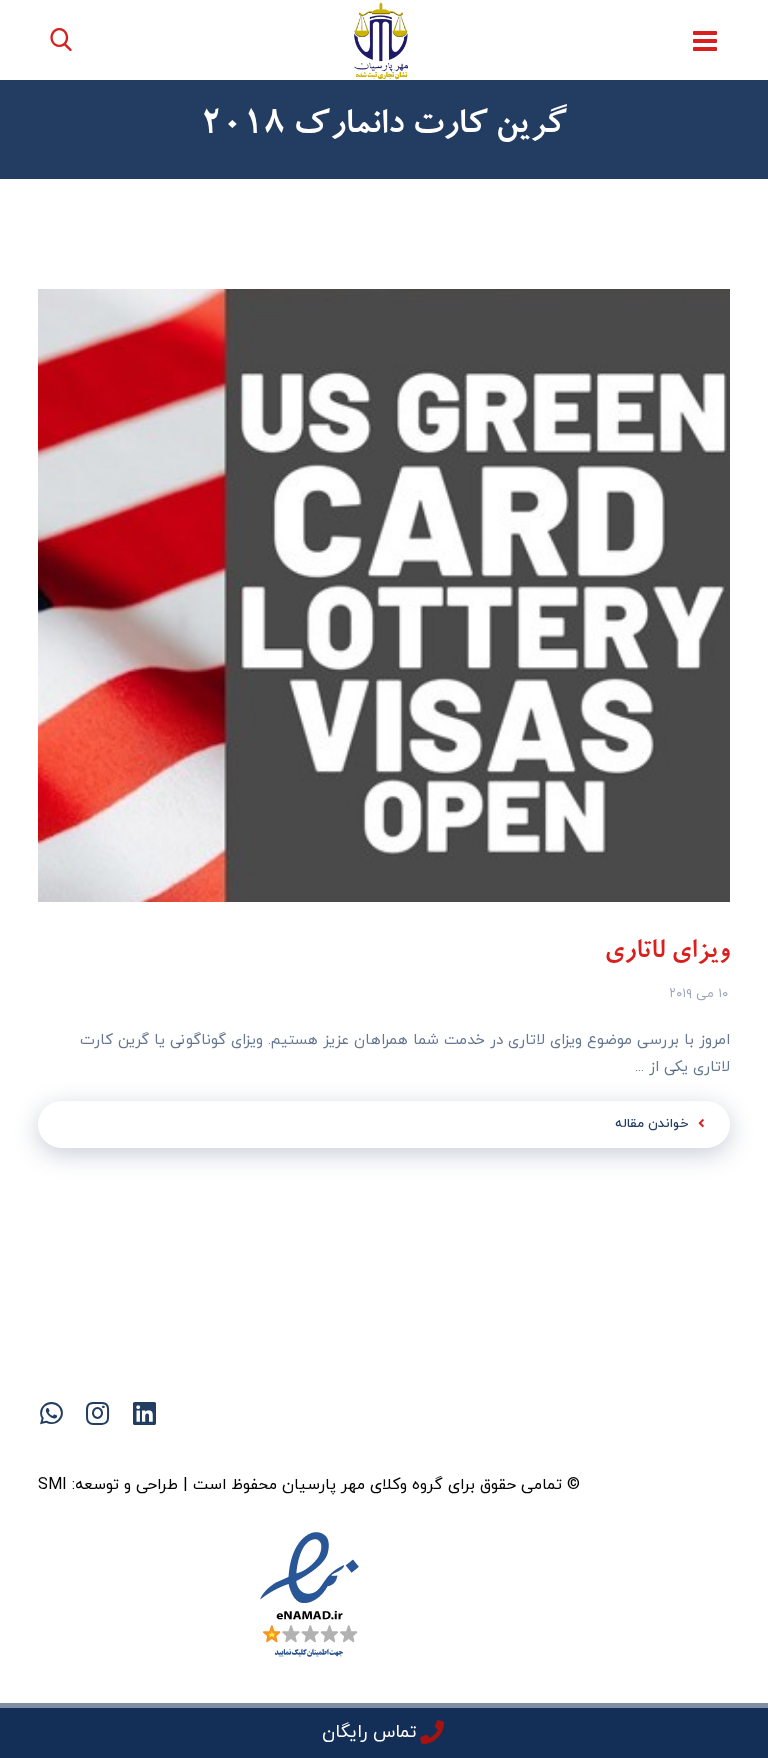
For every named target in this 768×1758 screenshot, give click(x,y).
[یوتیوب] (344, 1448)
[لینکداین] (384, 1448)
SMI (52, 1485)
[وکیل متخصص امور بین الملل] (381, 40)
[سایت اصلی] (464, 1448)
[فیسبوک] (424, 1448)
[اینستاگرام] (304, 1448)
